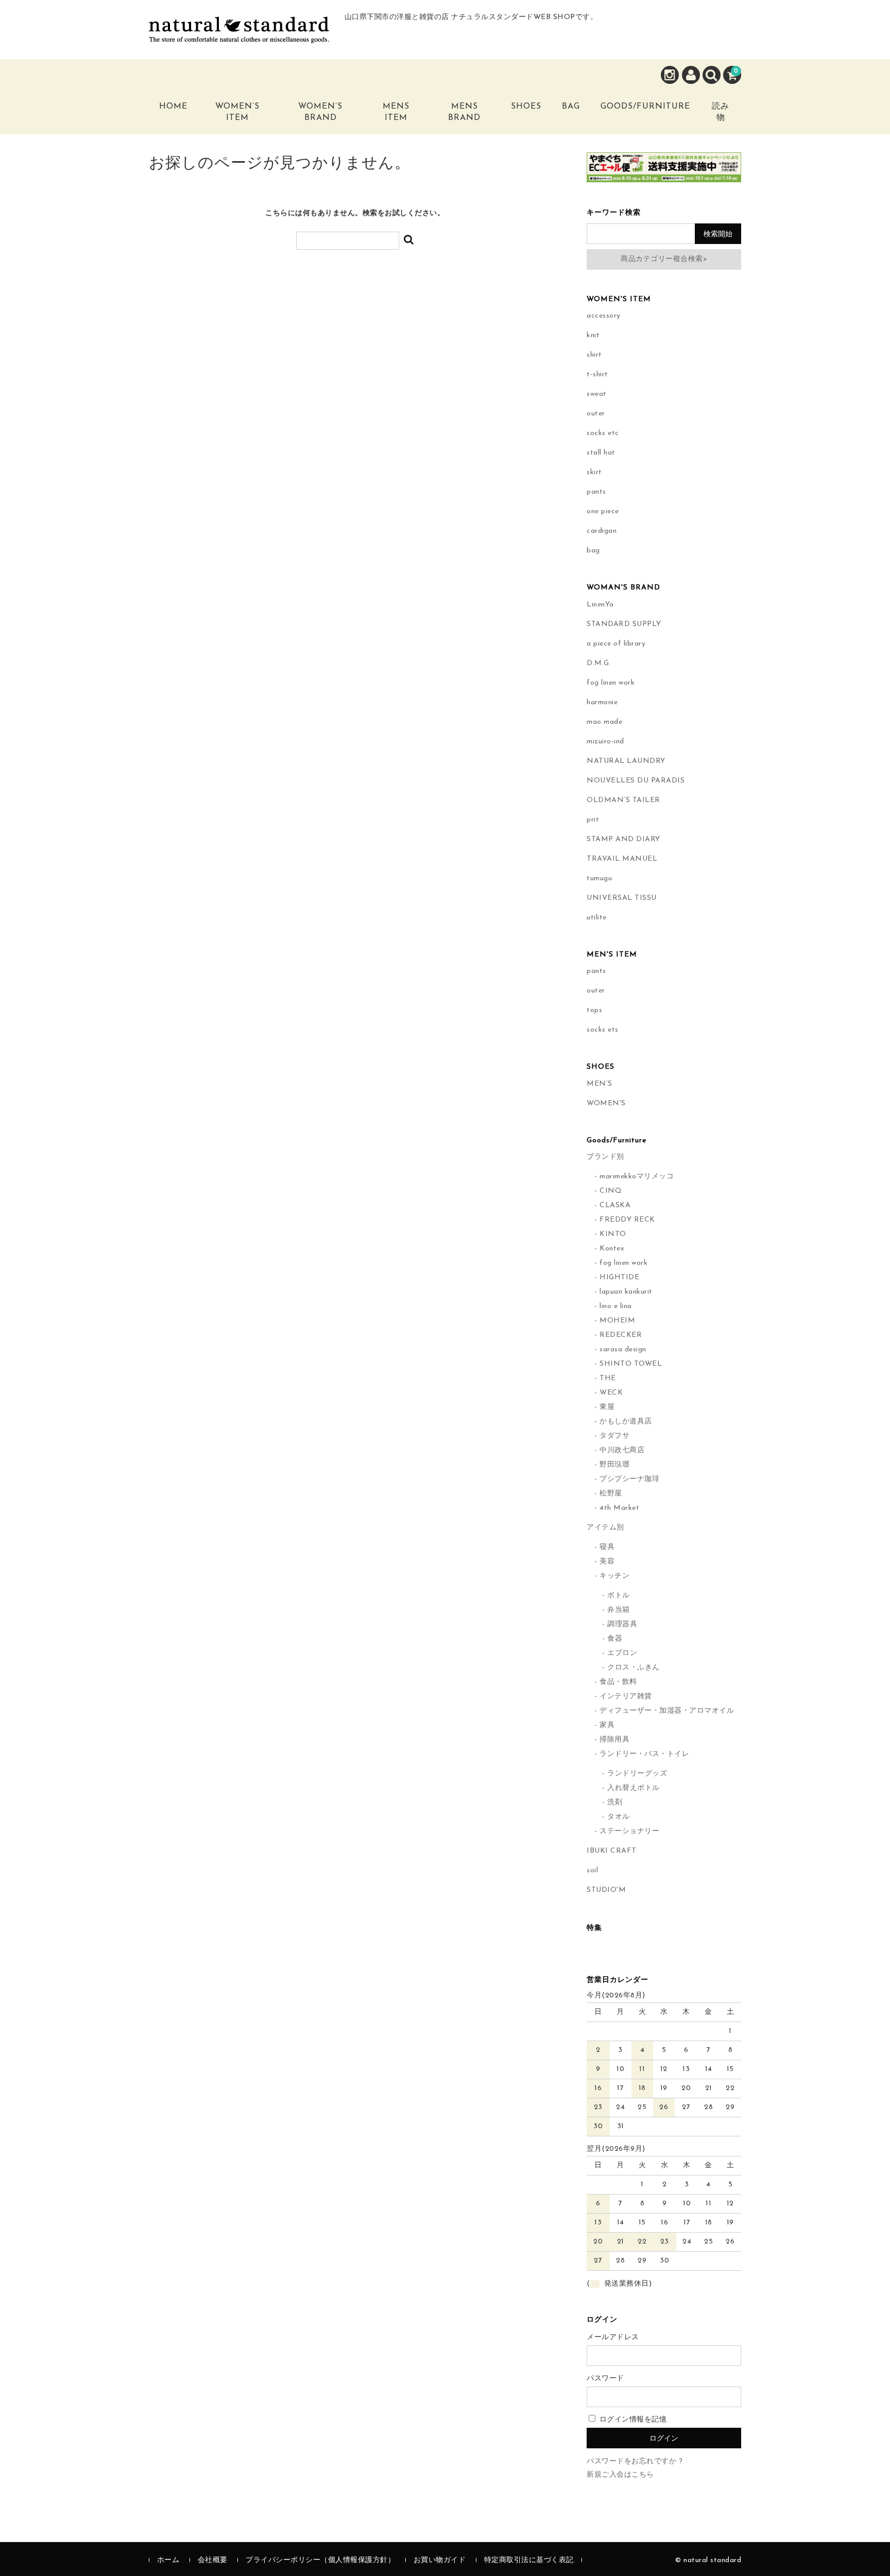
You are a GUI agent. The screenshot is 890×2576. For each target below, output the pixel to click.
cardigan (602, 531)
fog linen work (611, 683)
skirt (594, 472)
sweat (597, 394)
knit (593, 335)
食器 (615, 1639)
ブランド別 (605, 1157)
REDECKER (621, 1335)
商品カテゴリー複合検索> (664, 259)
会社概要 (213, 2560)
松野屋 (611, 1494)
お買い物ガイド (440, 2560)
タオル (619, 1817)
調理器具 (622, 1624)
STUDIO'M (606, 1890)
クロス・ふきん (634, 1668)
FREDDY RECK (627, 1220)
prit (593, 820)
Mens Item (396, 112)
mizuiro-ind (605, 742)
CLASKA (615, 1205)
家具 (607, 1725)
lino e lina (616, 1306)
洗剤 (615, 1803)
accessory (604, 316)
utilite (597, 918)
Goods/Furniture (645, 107)
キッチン (614, 1576)
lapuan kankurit (626, 1292)
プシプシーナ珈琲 (629, 1479)
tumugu (599, 878)
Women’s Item (237, 112)
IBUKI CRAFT (612, 1851)
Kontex (612, 1249)
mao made (604, 722)
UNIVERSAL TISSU (622, 898)
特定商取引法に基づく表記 (529, 2560)
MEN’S (600, 1084)
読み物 (721, 112)
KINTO (613, 1234)
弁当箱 (619, 1610)
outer (596, 414)
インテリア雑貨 (626, 1696)
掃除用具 (614, 1740)
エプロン (622, 1653)
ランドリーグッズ (637, 1774)
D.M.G (598, 663)
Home (173, 107)
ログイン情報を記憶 (632, 2420)
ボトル (619, 1596)
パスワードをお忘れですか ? (635, 2461)
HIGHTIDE (619, 1277)
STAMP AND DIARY (623, 839)
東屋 (607, 1407)
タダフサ (614, 1436)
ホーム (168, 2560)
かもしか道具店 (626, 1422)
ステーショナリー (629, 1831)
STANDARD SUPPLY (624, 624)
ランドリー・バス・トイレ (644, 1754)
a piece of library (616, 644)
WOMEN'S (606, 1103)
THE (608, 1378)
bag (593, 551)
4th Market (619, 1508)
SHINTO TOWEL (631, 1364)
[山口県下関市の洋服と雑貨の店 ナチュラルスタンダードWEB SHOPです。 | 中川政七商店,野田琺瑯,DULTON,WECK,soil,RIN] (239, 35)
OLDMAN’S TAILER (623, 800)
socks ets (603, 1030)
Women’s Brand (320, 112)
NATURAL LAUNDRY (626, 761)
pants (596, 492)
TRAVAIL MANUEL (622, 859)
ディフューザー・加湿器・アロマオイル (667, 1711)
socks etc (603, 433)
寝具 (607, 1547)
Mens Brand (464, 112)
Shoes (526, 107)
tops (594, 1010)
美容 (607, 1562)
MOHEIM (617, 1321)
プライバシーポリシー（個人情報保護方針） (320, 2560)
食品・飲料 (618, 1682)
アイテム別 (605, 1528)
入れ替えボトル (634, 1788)
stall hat (601, 453)
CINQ (611, 1191)
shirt (594, 355)
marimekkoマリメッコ (637, 1177)
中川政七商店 (622, 1450)
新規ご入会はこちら (620, 2475)
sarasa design (623, 1350)
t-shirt (597, 375)
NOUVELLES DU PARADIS (636, 781)
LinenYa (600, 605)
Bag (571, 107)
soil (592, 1870)
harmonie (602, 702)
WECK (611, 1393)
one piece (603, 511)
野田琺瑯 (614, 1465)
